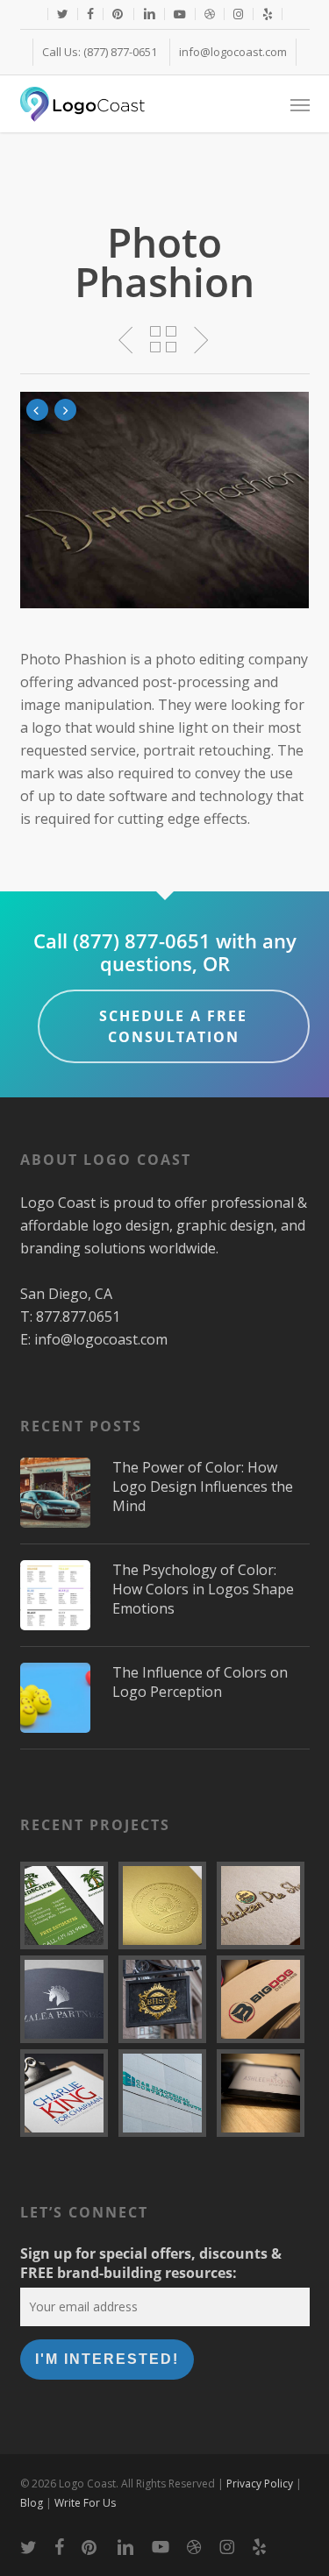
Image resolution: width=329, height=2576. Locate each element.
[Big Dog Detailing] (263, 1999)
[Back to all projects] (164, 339)
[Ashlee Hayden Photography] (263, 2093)
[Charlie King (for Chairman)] (67, 2093)
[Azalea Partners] (67, 1999)
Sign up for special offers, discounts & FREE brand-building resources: (151, 2263)
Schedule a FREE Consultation (173, 1026)
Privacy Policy (260, 2484)
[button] (300, 104)
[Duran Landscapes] (67, 1905)
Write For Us (85, 2503)
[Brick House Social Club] (165, 1999)
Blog (32, 2503)
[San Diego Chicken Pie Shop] (263, 1905)
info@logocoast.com (101, 1339)
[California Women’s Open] (165, 1905)
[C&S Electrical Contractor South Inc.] (165, 2093)
